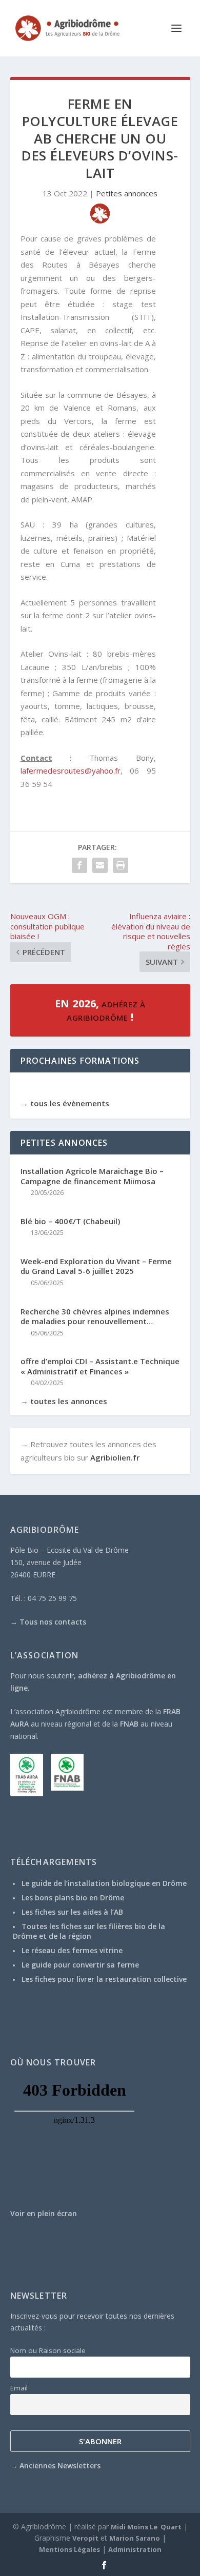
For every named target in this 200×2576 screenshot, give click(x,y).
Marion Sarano (135, 2538)
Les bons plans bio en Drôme (73, 1898)
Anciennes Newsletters (60, 2466)
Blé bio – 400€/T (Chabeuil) (70, 1221)
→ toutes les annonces (64, 1401)
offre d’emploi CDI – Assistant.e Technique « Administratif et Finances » (100, 1366)
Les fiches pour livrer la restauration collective (104, 1979)
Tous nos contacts (53, 1622)
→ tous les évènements (65, 1103)
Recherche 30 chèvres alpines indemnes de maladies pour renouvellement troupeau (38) (95, 1317)
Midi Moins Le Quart (146, 2527)
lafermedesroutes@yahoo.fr (71, 770)
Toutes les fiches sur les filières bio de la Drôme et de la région (89, 1931)
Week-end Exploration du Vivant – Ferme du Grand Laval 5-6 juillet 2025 (96, 1266)
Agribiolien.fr (115, 1457)
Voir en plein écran (44, 2213)
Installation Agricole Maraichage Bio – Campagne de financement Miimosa (92, 1176)
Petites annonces (127, 193)
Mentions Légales (69, 2549)
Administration (135, 2549)
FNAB (129, 1724)
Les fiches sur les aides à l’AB (72, 1912)
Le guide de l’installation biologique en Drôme (104, 1883)
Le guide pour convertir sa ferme (80, 1965)
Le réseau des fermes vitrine (72, 1950)
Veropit (85, 2538)
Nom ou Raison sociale (48, 2350)
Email (19, 2388)
